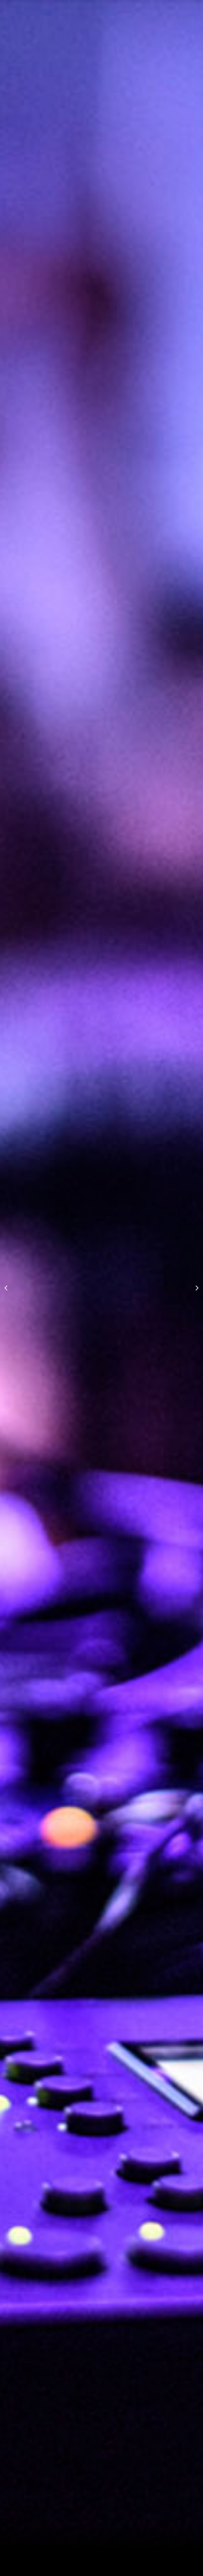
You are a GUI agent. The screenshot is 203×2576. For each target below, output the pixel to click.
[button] (6, 1288)
